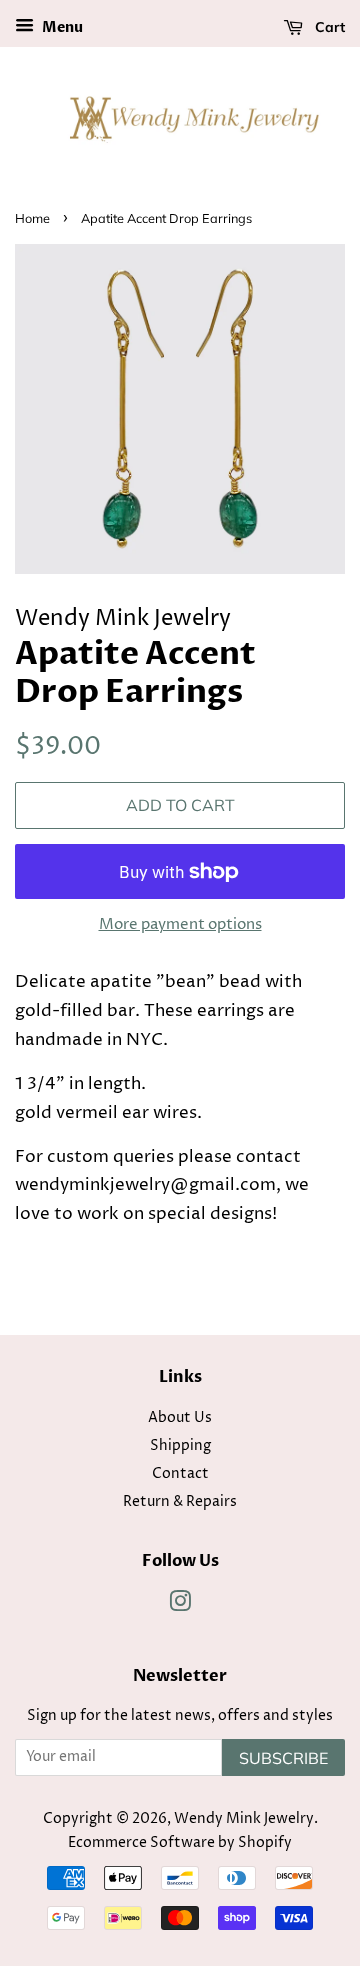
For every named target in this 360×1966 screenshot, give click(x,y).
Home (32, 218)
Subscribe (283, 1758)
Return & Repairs (180, 1502)
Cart (328, 27)
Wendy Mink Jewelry (244, 1819)
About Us (180, 1418)
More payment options (180, 924)
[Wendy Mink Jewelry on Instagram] (180, 1606)
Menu (61, 27)
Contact (180, 1474)
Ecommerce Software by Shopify (180, 1843)
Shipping (180, 1446)
